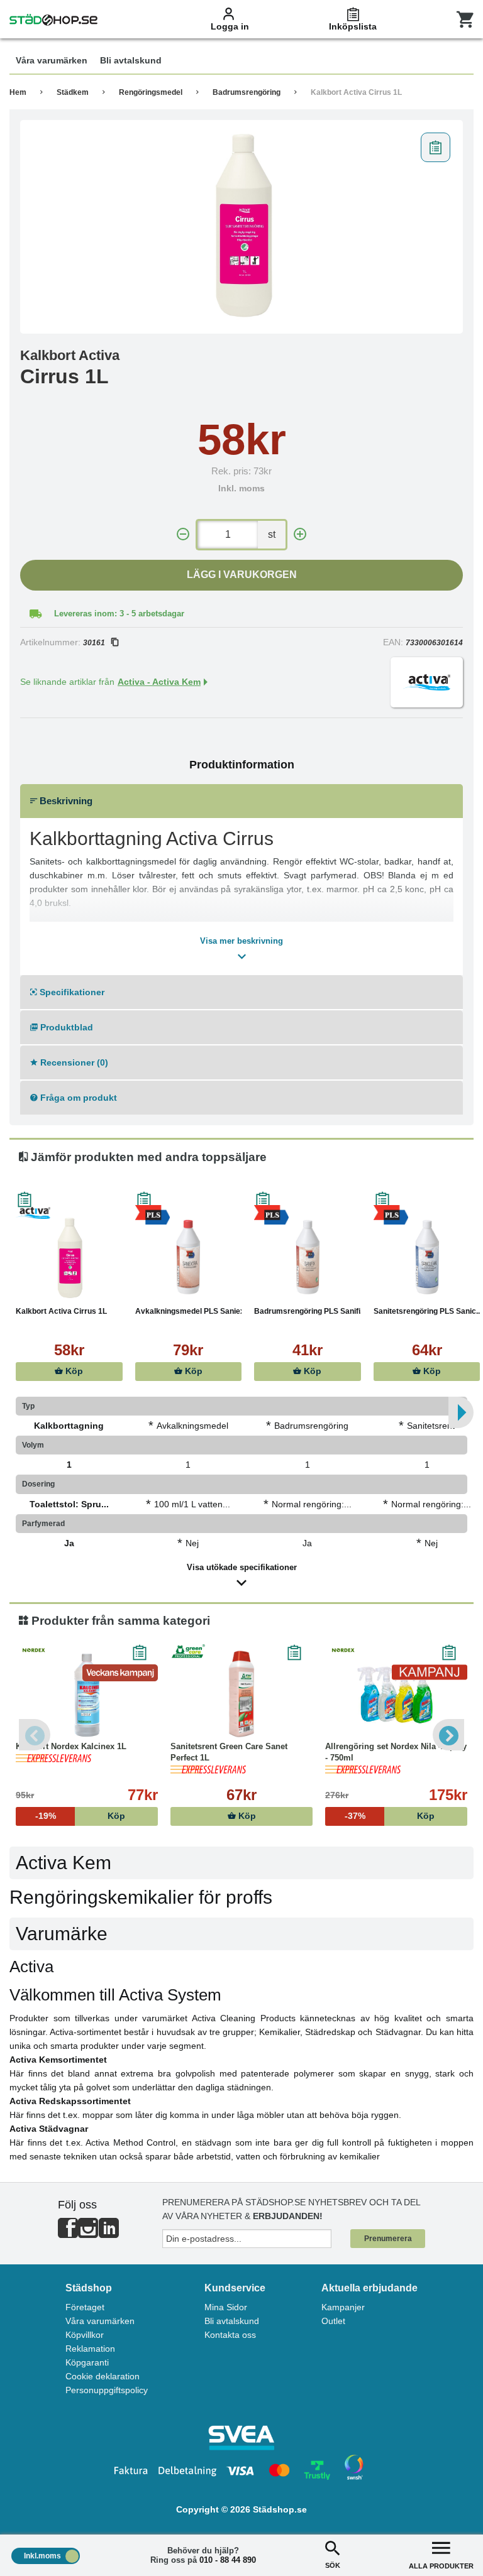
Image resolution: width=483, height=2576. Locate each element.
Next (448, 1735)
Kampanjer (343, 2307)
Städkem (73, 92)
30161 (94, 643)
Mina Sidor (226, 2307)
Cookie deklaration (103, 2376)
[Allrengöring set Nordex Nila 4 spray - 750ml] (396, 1694)
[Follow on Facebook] (68, 2233)
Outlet (333, 2321)
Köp (73, 1371)
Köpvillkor (85, 2335)
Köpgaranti (87, 2362)
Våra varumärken (100, 2321)
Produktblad (65, 1027)
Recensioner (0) (73, 1062)
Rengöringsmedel (151, 92)
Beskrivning (65, 801)
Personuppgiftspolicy (107, 2390)
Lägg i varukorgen (242, 575)
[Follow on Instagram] (88, 2233)
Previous (35, 1735)
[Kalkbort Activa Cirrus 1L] (241, 227)
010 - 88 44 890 (228, 2560)
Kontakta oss (230, 2335)
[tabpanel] (241, 227)
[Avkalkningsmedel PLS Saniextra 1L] (189, 1258)
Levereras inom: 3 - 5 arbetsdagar (119, 614)
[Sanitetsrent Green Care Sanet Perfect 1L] (241, 1694)
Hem (18, 92)
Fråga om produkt (77, 1098)
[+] (300, 534)
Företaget (85, 2307)
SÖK (333, 2565)
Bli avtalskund (232, 2321)
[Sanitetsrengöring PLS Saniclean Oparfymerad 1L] (427, 1258)
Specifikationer (71, 992)
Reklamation (90, 2349)
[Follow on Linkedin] (109, 2233)
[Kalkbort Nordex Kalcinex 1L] (87, 1694)
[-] (183, 534)
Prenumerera (388, 2239)
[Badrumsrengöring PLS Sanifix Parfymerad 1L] (308, 1258)
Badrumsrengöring (247, 92)
